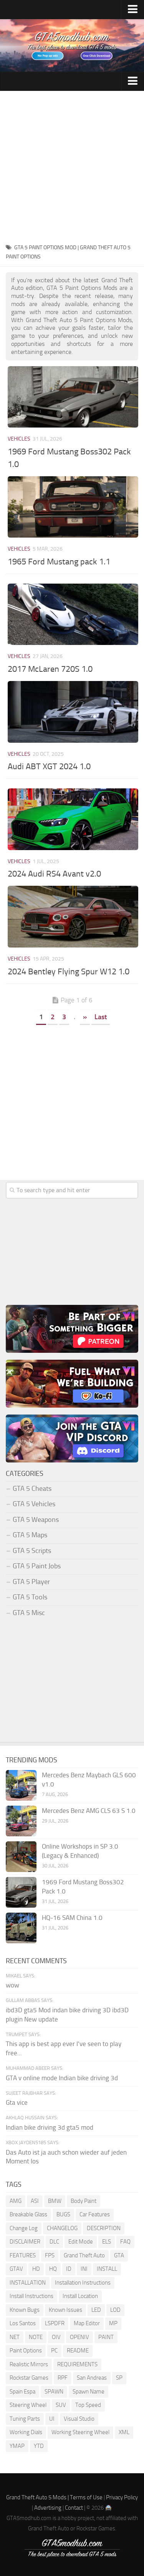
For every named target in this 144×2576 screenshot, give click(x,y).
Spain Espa (22, 2392)
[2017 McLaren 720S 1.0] (73, 614)
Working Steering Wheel (80, 2432)
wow (12, 1985)
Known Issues (65, 2310)
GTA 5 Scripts (32, 1551)
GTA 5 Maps (30, 1535)
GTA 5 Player (31, 1582)
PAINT (106, 2337)
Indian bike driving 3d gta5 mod (50, 2127)
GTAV (16, 2269)
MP (113, 2323)
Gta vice (17, 2102)
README (78, 2351)
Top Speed (88, 2405)
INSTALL (107, 2269)
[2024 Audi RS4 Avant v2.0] (73, 819)
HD (36, 2269)
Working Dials (26, 2432)
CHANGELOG (62, 2228)
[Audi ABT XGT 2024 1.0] (73, 712)
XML (124, 2432)
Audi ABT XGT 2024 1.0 (49, 767)
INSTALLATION (28, 2283)
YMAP (17, 2446)
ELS (107, 2242)
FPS (50, 2255)
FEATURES (23, 2255)
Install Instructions (31, 2296)
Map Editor (87, 2323)
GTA (119, 2255)
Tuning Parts (25, 2419)
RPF (63, 2378)
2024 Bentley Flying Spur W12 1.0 (69, 972)
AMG (16, 2201)
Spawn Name (89, 2392)
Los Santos (23, 2323)
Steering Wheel (28, 2405)
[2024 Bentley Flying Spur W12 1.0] (73, 916)
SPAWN (54, 2392)
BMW (55, 2201)
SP (119, 2378)
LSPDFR (55, 2323)
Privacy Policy (122, 2497)
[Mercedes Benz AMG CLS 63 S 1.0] (21, 1821)
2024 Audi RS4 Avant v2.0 (54, 874)
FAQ (125, 2242)
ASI (35, 2201)
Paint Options (26, 2351)
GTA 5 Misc (29, 1613)
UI (52, 2419)
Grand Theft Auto (84, 2255)
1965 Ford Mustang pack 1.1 (59, 562)
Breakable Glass (28, 2214)
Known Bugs (25, 2310)
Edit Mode (81, 2242)
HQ (53, 2269)
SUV (61, 2405)
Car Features (95, 2214)
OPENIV (79, 2337)
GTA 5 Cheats (32, 1489)
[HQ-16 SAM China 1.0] (21, 1928)
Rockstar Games (29, 2378)
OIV (56, 2337)
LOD (115, 2310)
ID (69, 2269)
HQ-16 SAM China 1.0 (72, 1918)
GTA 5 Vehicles (34, 1504)
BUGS (63, 2214)
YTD (39, 2446)
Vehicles (19, 439)
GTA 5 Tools (30, 1597)
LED (96, 2310)
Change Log (24, 2228)
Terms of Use (86, 2497)
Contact (74, 2508)
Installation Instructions (83, 2283)
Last (101, 1017)
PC (54, 2351)
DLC (54, 2242)
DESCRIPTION (104, 2228)
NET (15, 2337)
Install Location (80, 2296)
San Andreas (92, 2378)
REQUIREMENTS (77, 2364)
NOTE (36, 2337)
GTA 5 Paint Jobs (37, 1566)
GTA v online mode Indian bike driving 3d (62, 2078)
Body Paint (84, 2201)
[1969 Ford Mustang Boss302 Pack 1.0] (73, 397)
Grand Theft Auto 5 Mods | (38, 2497)
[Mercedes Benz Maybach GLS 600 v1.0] (21, 1785)
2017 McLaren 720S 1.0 (50, 669)
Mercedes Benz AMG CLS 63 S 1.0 (89, 1811)
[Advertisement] (72, 167)
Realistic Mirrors (29, 2364)
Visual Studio (79, 2419)
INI (84, 2269)
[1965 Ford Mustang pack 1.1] (73, 507)
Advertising (48, 2508)
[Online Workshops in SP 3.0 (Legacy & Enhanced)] (21, 1857)
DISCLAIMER (25, 2242)
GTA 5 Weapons (36, 1520)
